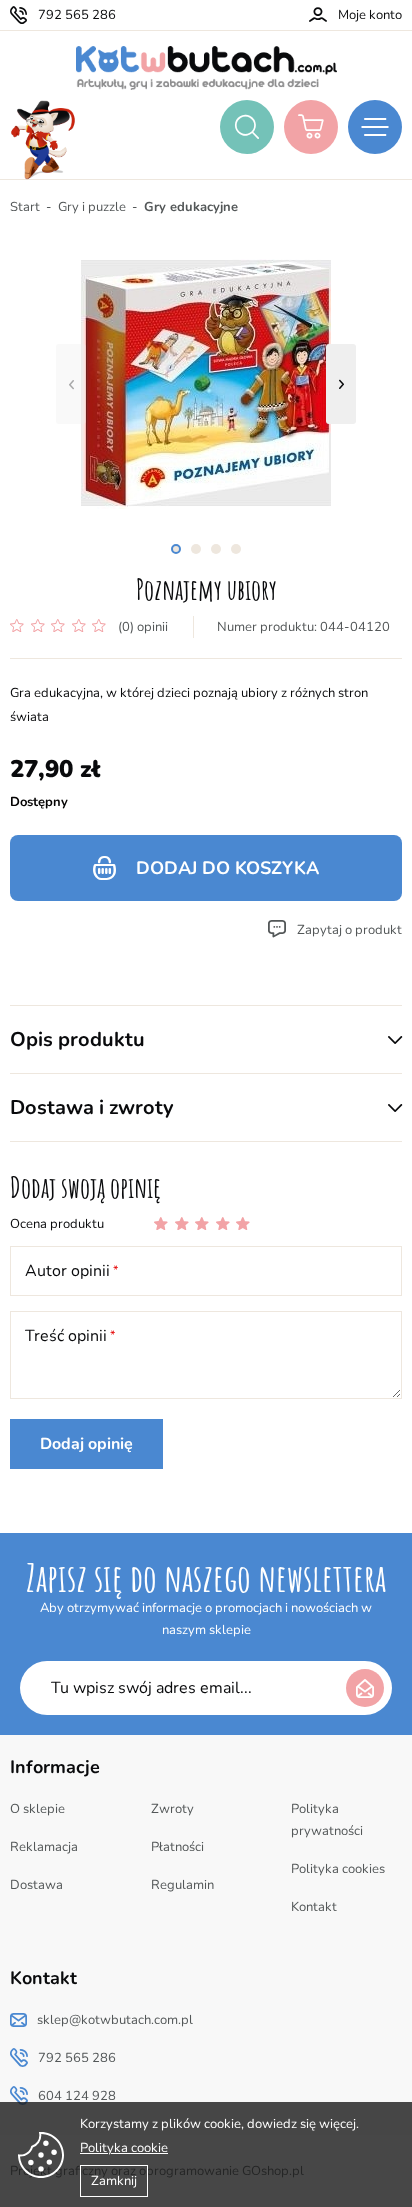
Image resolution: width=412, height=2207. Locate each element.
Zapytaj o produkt (349, 930)
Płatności (177, 1847)
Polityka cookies (338, 1869)
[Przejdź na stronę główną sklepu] (206, 68)
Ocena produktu (57, 1224)
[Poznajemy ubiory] (206, 384)
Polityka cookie (124, 2148)
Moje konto (370, 15)
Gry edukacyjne (191, 207)
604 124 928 (77, 2096)
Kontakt (314, 1907)
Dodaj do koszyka (227, 868)
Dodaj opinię (86, 1444)
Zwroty (172, 1809)
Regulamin (182, 1885)
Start (25, 207)
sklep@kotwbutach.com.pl (115, 2020)
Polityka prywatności (327, 1820)
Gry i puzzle (92, 207)
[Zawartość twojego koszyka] (311, 127)
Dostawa (36, 1885)
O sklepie (37, 1809)
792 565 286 (77, 15)
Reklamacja (44, 1847)
